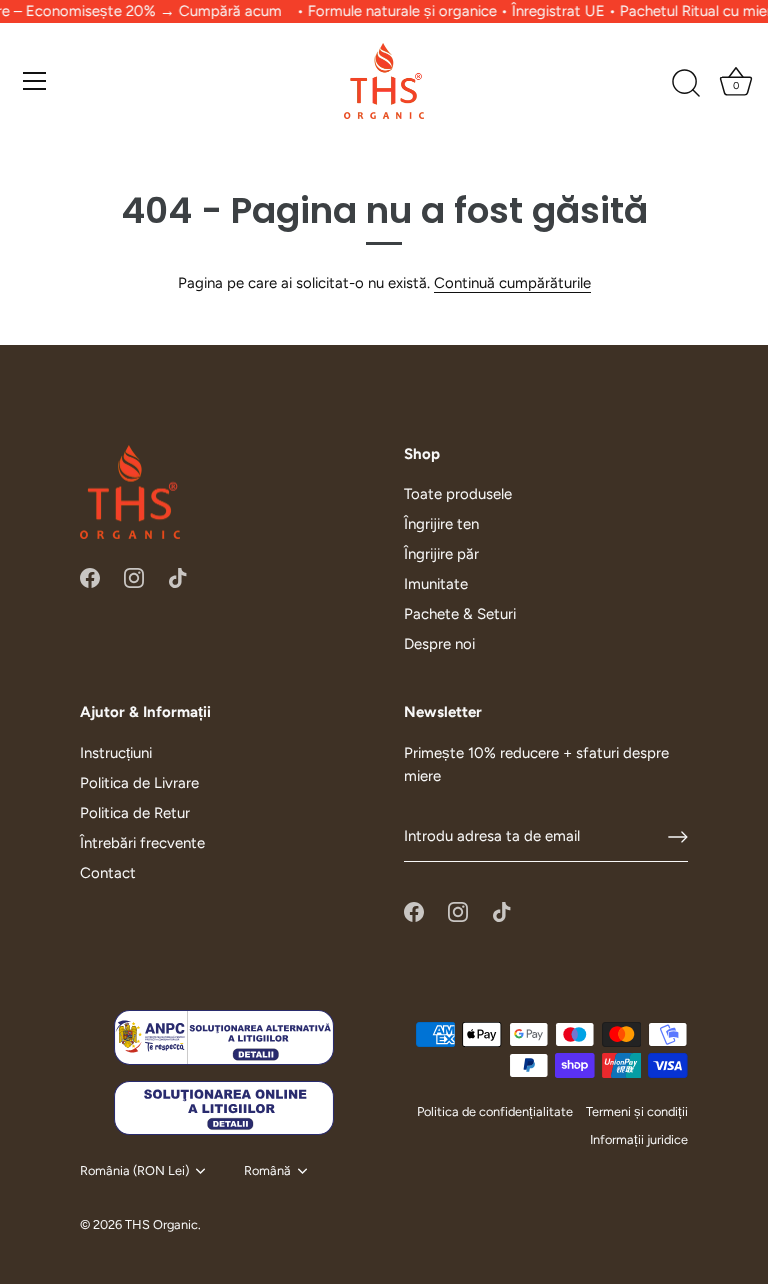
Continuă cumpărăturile (512, 283)
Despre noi (439, 644)
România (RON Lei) (134, 1170)
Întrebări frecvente (142, 843)
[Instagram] (134, 576)
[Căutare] (686, 83)
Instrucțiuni (116, 753)
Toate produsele (458, 494)
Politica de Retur (135, 813)
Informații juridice (639, 1139)
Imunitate (436, 584)
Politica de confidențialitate (495, 1111)
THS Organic (161, 1224)
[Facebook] (90, 576)
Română (267, 1170)
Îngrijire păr (441, 554)
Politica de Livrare (139, 783)
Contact (108, 873)
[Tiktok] (178, 576)
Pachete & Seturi (460, 614)
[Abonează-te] (678, 837)
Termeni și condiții (637, 1111)
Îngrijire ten (441, 524)
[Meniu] (35, 80)
